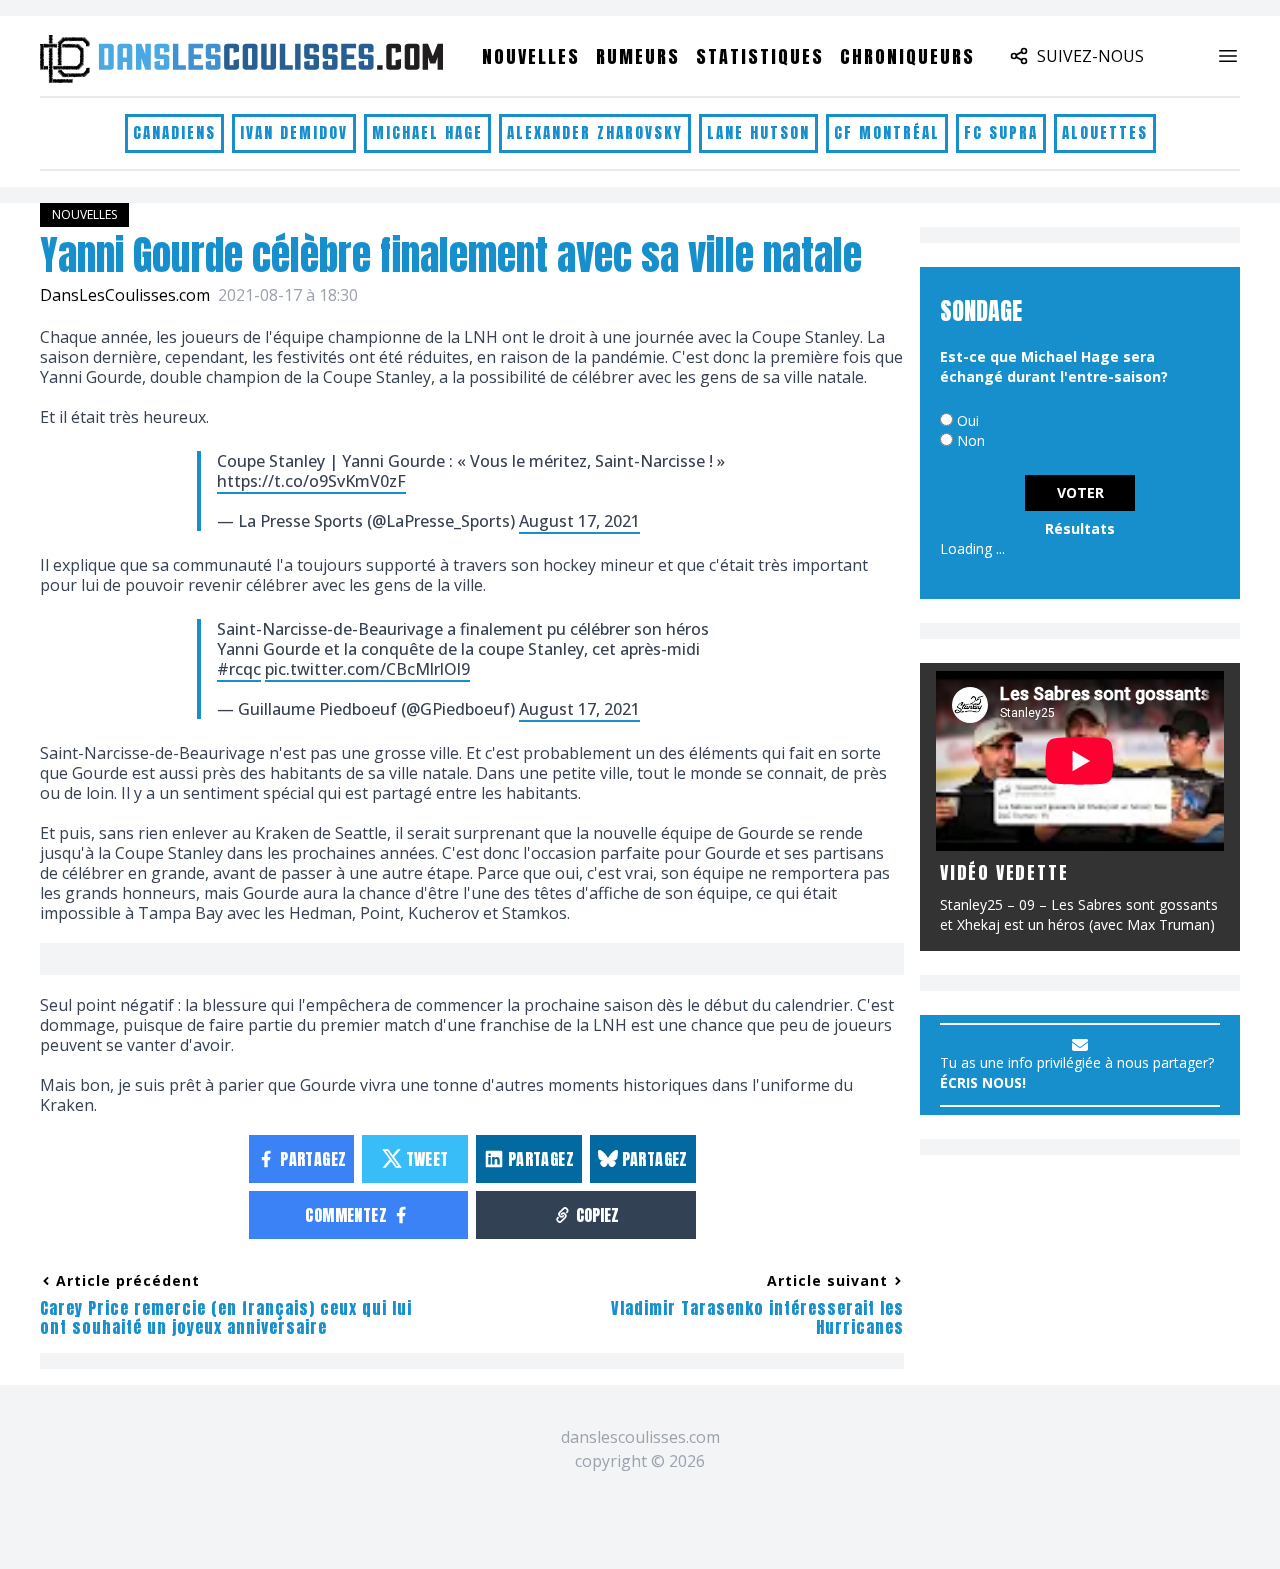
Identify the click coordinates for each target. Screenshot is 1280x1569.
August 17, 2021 (579, 521)
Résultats (1080, 528)
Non (971, 440)
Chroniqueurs (907, 56)
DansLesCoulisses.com (125, 295)
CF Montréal (887, 132)
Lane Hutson (758, 132)
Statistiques (760, 56)
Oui (968, 420)
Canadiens (174, 132)
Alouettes (1105, 132)
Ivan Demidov (294, 132)
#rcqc (239, 669)
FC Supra (1001, 132)
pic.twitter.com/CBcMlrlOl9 (367, 669)
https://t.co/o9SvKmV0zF (311, 481)
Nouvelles (531, 56)
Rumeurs (638, 56)
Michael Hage (427, 132)
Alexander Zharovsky (595, 132)
